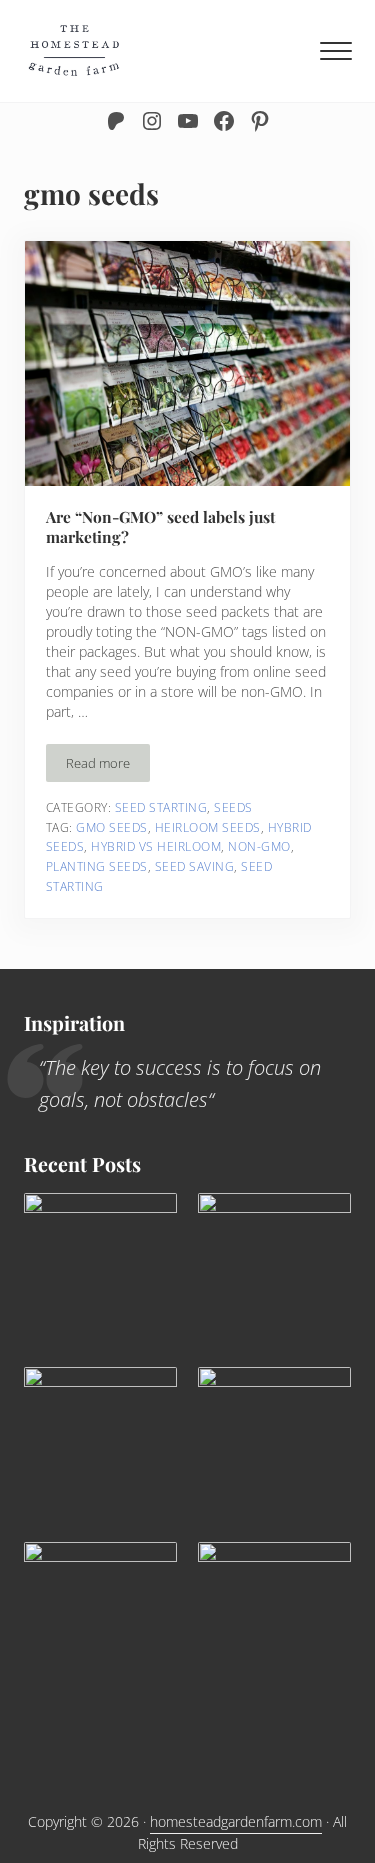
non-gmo (259, 846)
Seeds (233, 807)
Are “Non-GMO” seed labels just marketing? (160, 526)
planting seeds (97, 866)
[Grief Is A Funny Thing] (274, 1269)
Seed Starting (161, 807)
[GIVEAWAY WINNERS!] (100, 1443)
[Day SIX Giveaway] (100, 1651)
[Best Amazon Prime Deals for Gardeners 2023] (100, 1269)
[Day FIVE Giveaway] (274, 1618)
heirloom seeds (208, 827)
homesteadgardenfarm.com (236, 1821)
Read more (108, 766)
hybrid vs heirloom (156, 846)
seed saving (195, 866)
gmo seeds (112, 827)
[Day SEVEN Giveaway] (274, 1443)
